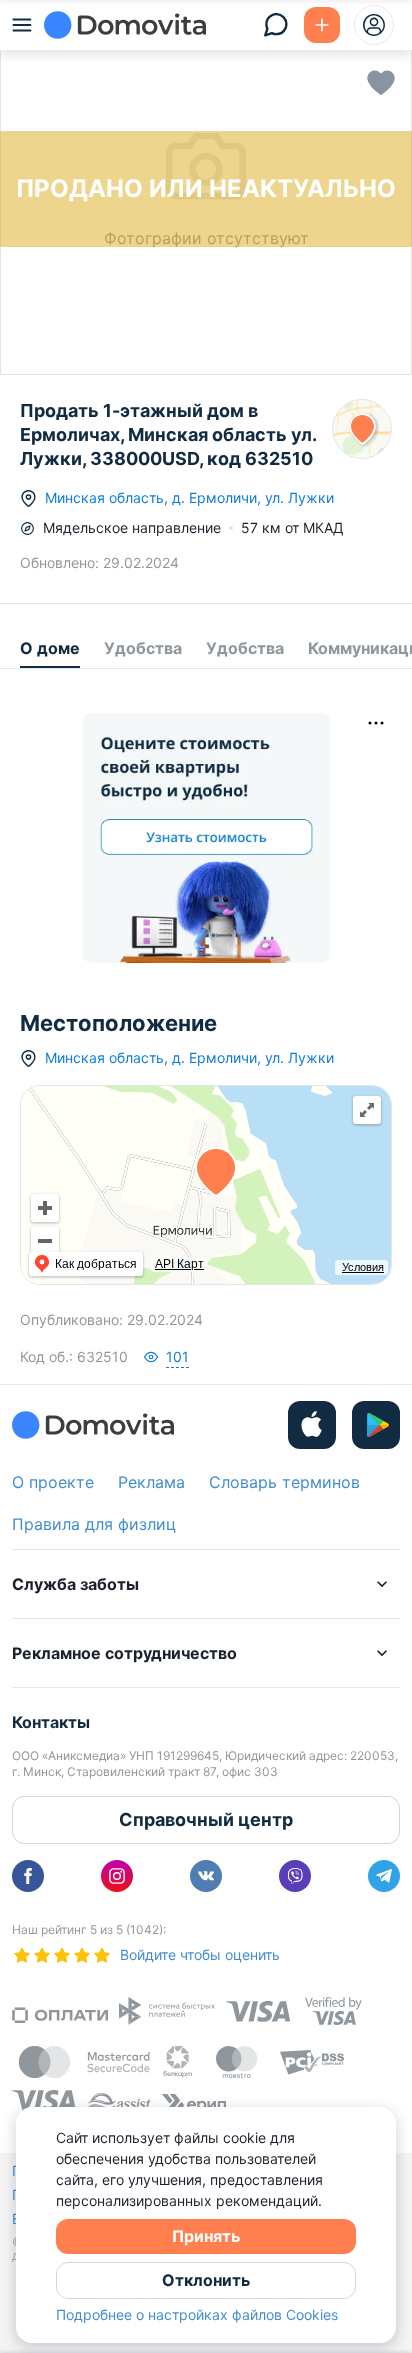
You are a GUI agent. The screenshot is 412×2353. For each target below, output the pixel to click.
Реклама (151, 1482)
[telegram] (384, 1876)
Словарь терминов (284, 1482)
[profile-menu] (374, 25)
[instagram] (117, 1876)
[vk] (206, 1876)
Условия (363, 1267)
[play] (376, 1425)
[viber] (295, 1876)
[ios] (312, 1425)
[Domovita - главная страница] (125, 25)
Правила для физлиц (94, 1524)
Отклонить (206, 2280)
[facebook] (28, 1876)
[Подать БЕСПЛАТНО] (322, 25)
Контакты (51, 1722)
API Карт (179, 1264)
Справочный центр (206, 1819)
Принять (206, 2236)
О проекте (53, 1482)
